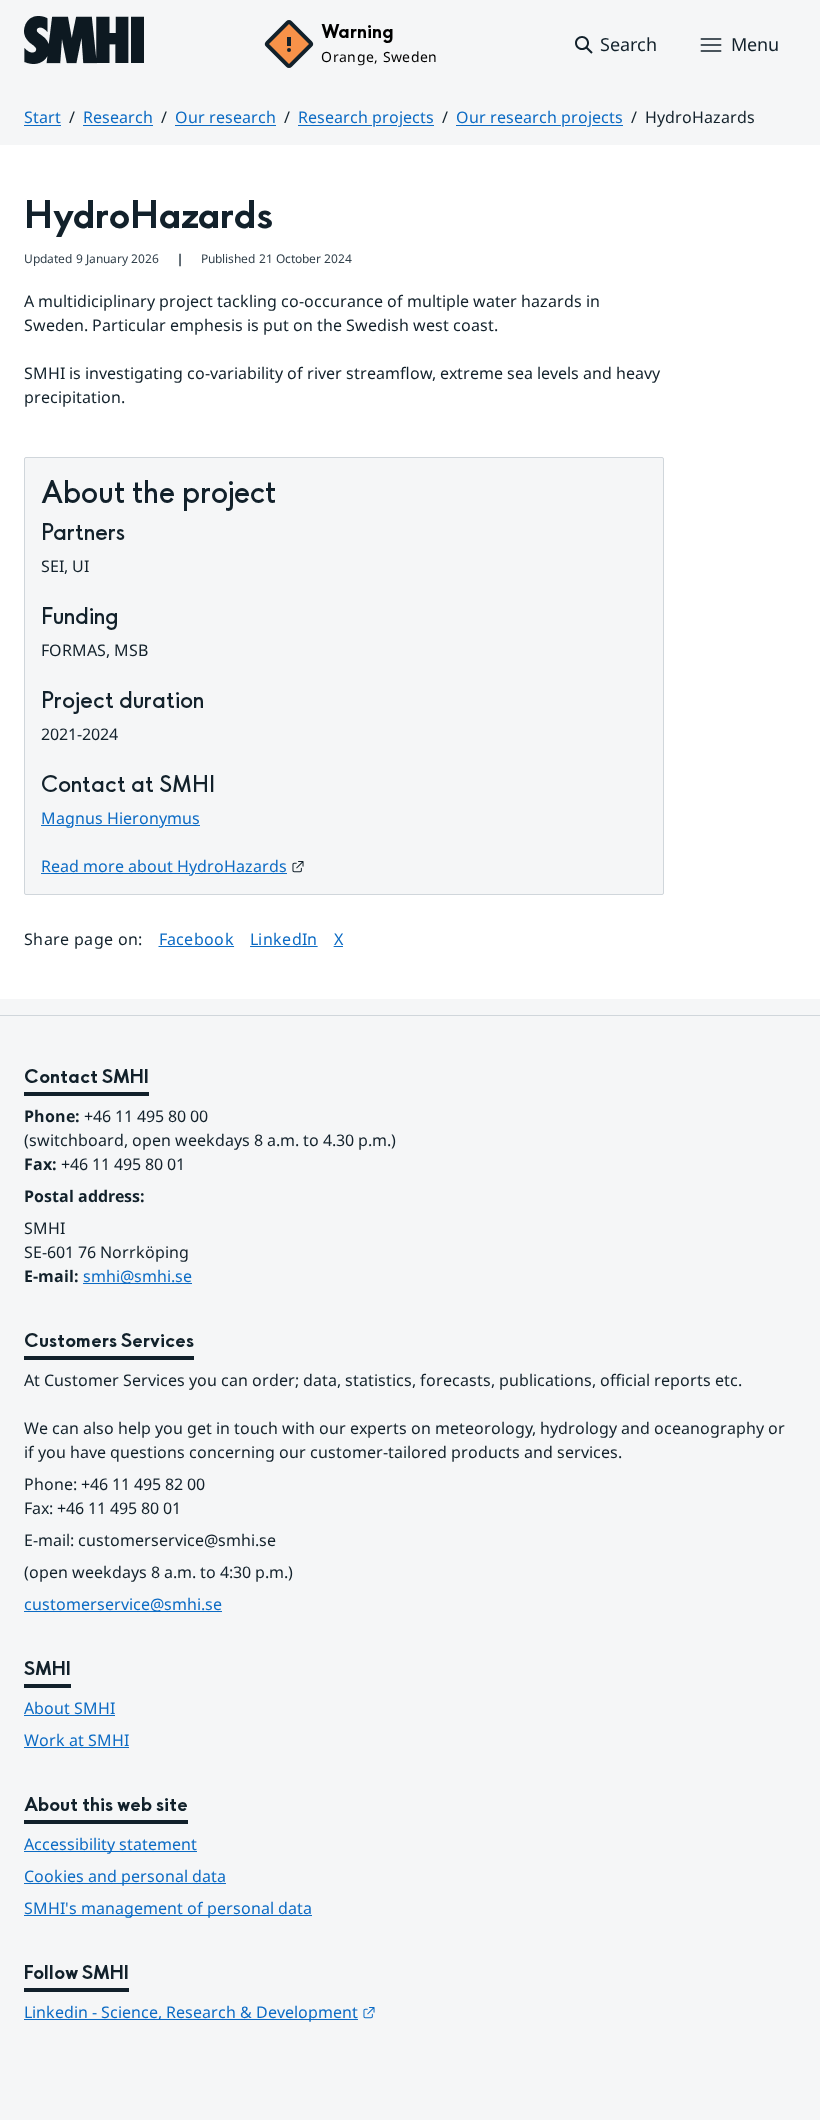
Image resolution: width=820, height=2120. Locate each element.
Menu (755, 44)
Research (118, 117)
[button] (614, 45)
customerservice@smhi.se (123, 1604)
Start (42, 117)
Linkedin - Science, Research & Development (200, 2012)
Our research (225, 117)
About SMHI (69, 1708)
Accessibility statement (110, 1844)
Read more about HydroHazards (173, 866)
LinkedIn (284, 938)
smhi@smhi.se (137, 1276)
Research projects (366, 117)
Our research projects (539, 117)
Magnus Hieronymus (120, 818)
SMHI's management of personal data (168, 1908)
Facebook (197, 938)
